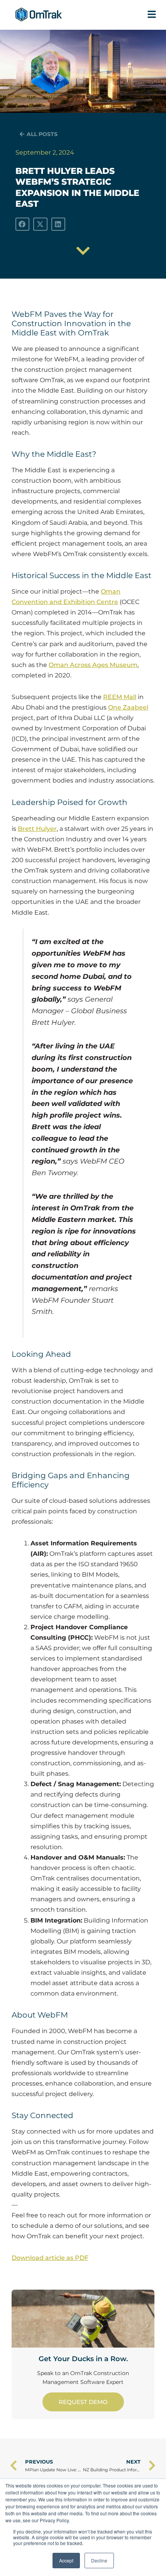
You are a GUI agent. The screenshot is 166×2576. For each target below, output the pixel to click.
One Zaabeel (128, 707)
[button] (22, 224)
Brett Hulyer (37, 829)
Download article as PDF (50, 2258)
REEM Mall (120, 697)
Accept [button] (66, 2560)
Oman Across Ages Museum (93, 665)
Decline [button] (99, 2560)
